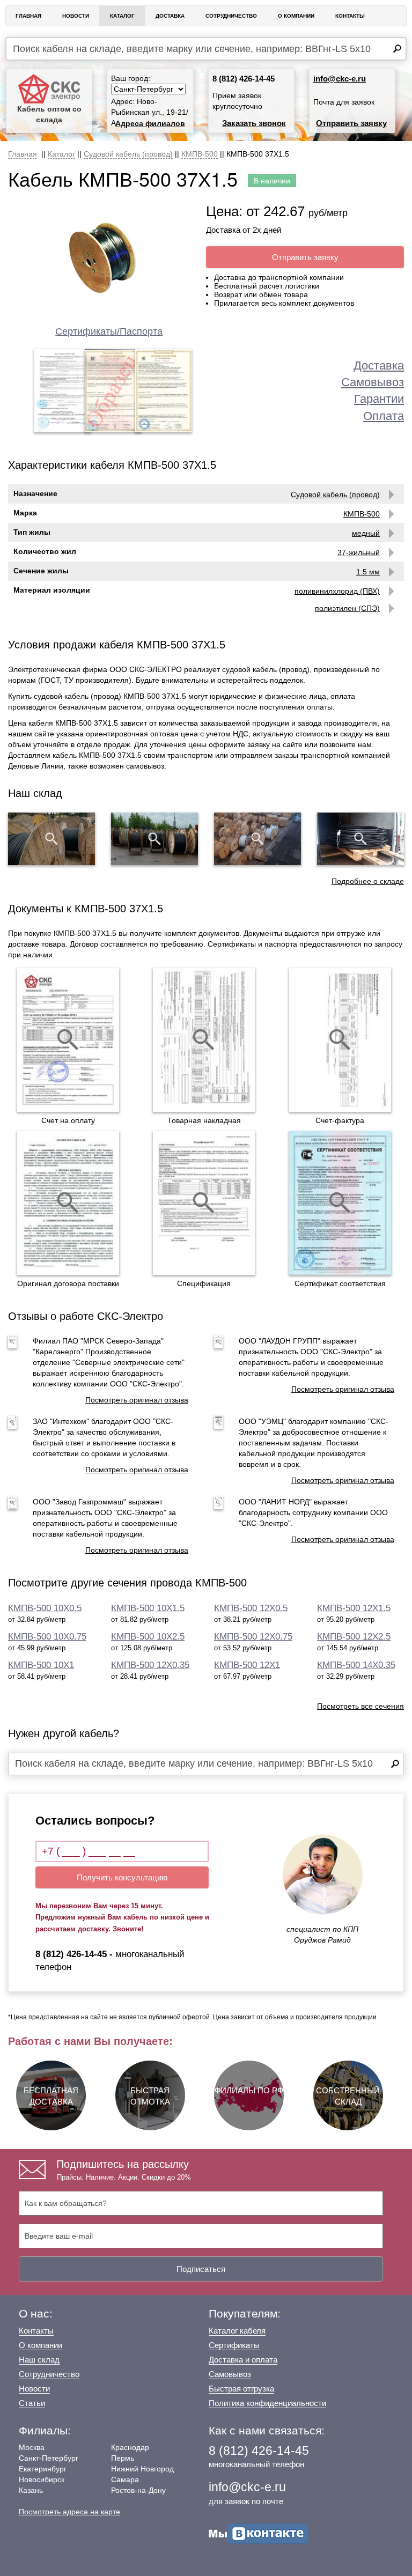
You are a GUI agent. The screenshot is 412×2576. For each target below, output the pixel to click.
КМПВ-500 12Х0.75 (253, 1637)
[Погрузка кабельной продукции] (360, 839)
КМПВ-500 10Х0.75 (47, 1637)
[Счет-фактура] (340, 1040)
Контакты (350, 16)
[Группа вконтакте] (259, 2533)
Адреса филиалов (150, 123)
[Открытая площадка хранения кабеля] (51, 839)
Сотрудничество (231, 16)
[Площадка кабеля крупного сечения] (257, 839)
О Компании (296, 16)
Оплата (384, 416)
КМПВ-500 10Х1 (41, 1665)
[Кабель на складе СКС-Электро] (154, 839)
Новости (76, 16)
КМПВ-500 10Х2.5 (148, 1637)
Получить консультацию (122, 1877)
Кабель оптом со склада (49, 114)
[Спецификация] (204, 1203)
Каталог (122, 16)
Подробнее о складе (368, 881)
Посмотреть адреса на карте (69, 2512)
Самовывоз (373, 382)
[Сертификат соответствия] (340, 1203)
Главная (28, 16)
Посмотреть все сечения (360, 1706)
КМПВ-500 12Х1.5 (354, 1608)
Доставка (170, 16)
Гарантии (379, 399)
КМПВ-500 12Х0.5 (251, 1608)
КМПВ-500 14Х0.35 (356, 1665)
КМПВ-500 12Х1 (247, 1665)
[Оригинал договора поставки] (68, 1203)
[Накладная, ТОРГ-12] (204, 1040)
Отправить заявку (351, 123)
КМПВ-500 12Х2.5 (354, 1637)
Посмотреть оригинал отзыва (137, 1400)
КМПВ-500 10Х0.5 (45, 1608)
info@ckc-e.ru (340, 79)
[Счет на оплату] (68, 1040)
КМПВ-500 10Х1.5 (148, 1608)
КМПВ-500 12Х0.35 (150, 1665)
